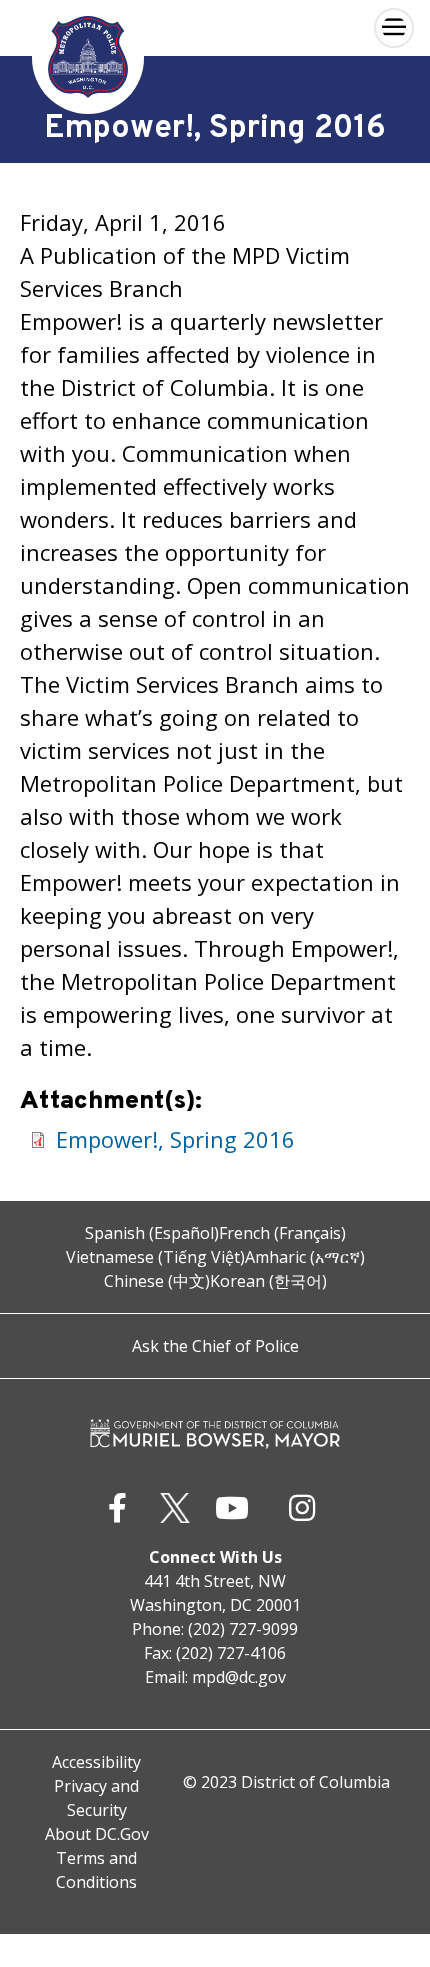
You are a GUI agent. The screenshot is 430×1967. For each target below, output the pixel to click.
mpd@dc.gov (239, 1677)
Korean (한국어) (268, 1281)
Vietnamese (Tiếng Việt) (155, 1257)
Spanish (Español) (152, 1233)
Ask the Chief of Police (215, 1346)
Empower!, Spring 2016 (175, 1139)
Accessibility (96, 1762)
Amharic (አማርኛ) (305, 1257)
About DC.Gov (97, 1834)
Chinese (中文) (157, 1281)
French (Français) (282, 1233)
